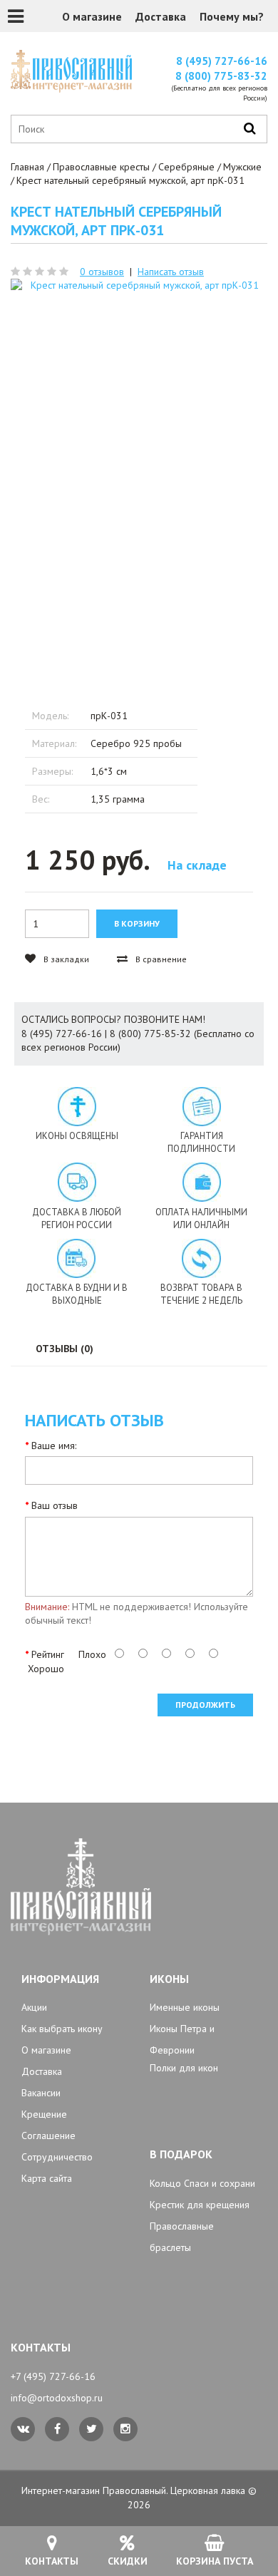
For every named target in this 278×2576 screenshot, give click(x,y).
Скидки (128, 2561)
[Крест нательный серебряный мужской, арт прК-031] (139, 471)
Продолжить (205, 1705)
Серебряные (186, 167)
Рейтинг (48, 1654)
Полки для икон (184, 2068)
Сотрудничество (57, 2157)
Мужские (242, 167)
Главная (27, 167)
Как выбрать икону (62, 2029)
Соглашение (48, 2135)
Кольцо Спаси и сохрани (202, 2183)
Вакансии (41, 2093)
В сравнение (160, 959)
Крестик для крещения (200, 2205)
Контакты (52, 2561)
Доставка (161, 16)
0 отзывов (102, 272)
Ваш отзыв (55, 1505)
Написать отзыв (171, 272)
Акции (34, 2007)
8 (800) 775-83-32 (221, 76)
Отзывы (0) (65, 1349)
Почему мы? (232, 16)
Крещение (44, 2114)
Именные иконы (185, 2007)
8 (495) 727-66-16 (222, 61)
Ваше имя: (54, 1446)
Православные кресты (101, 167)
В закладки (65, 959)
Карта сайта (47, 2178)
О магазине (92, 16)
